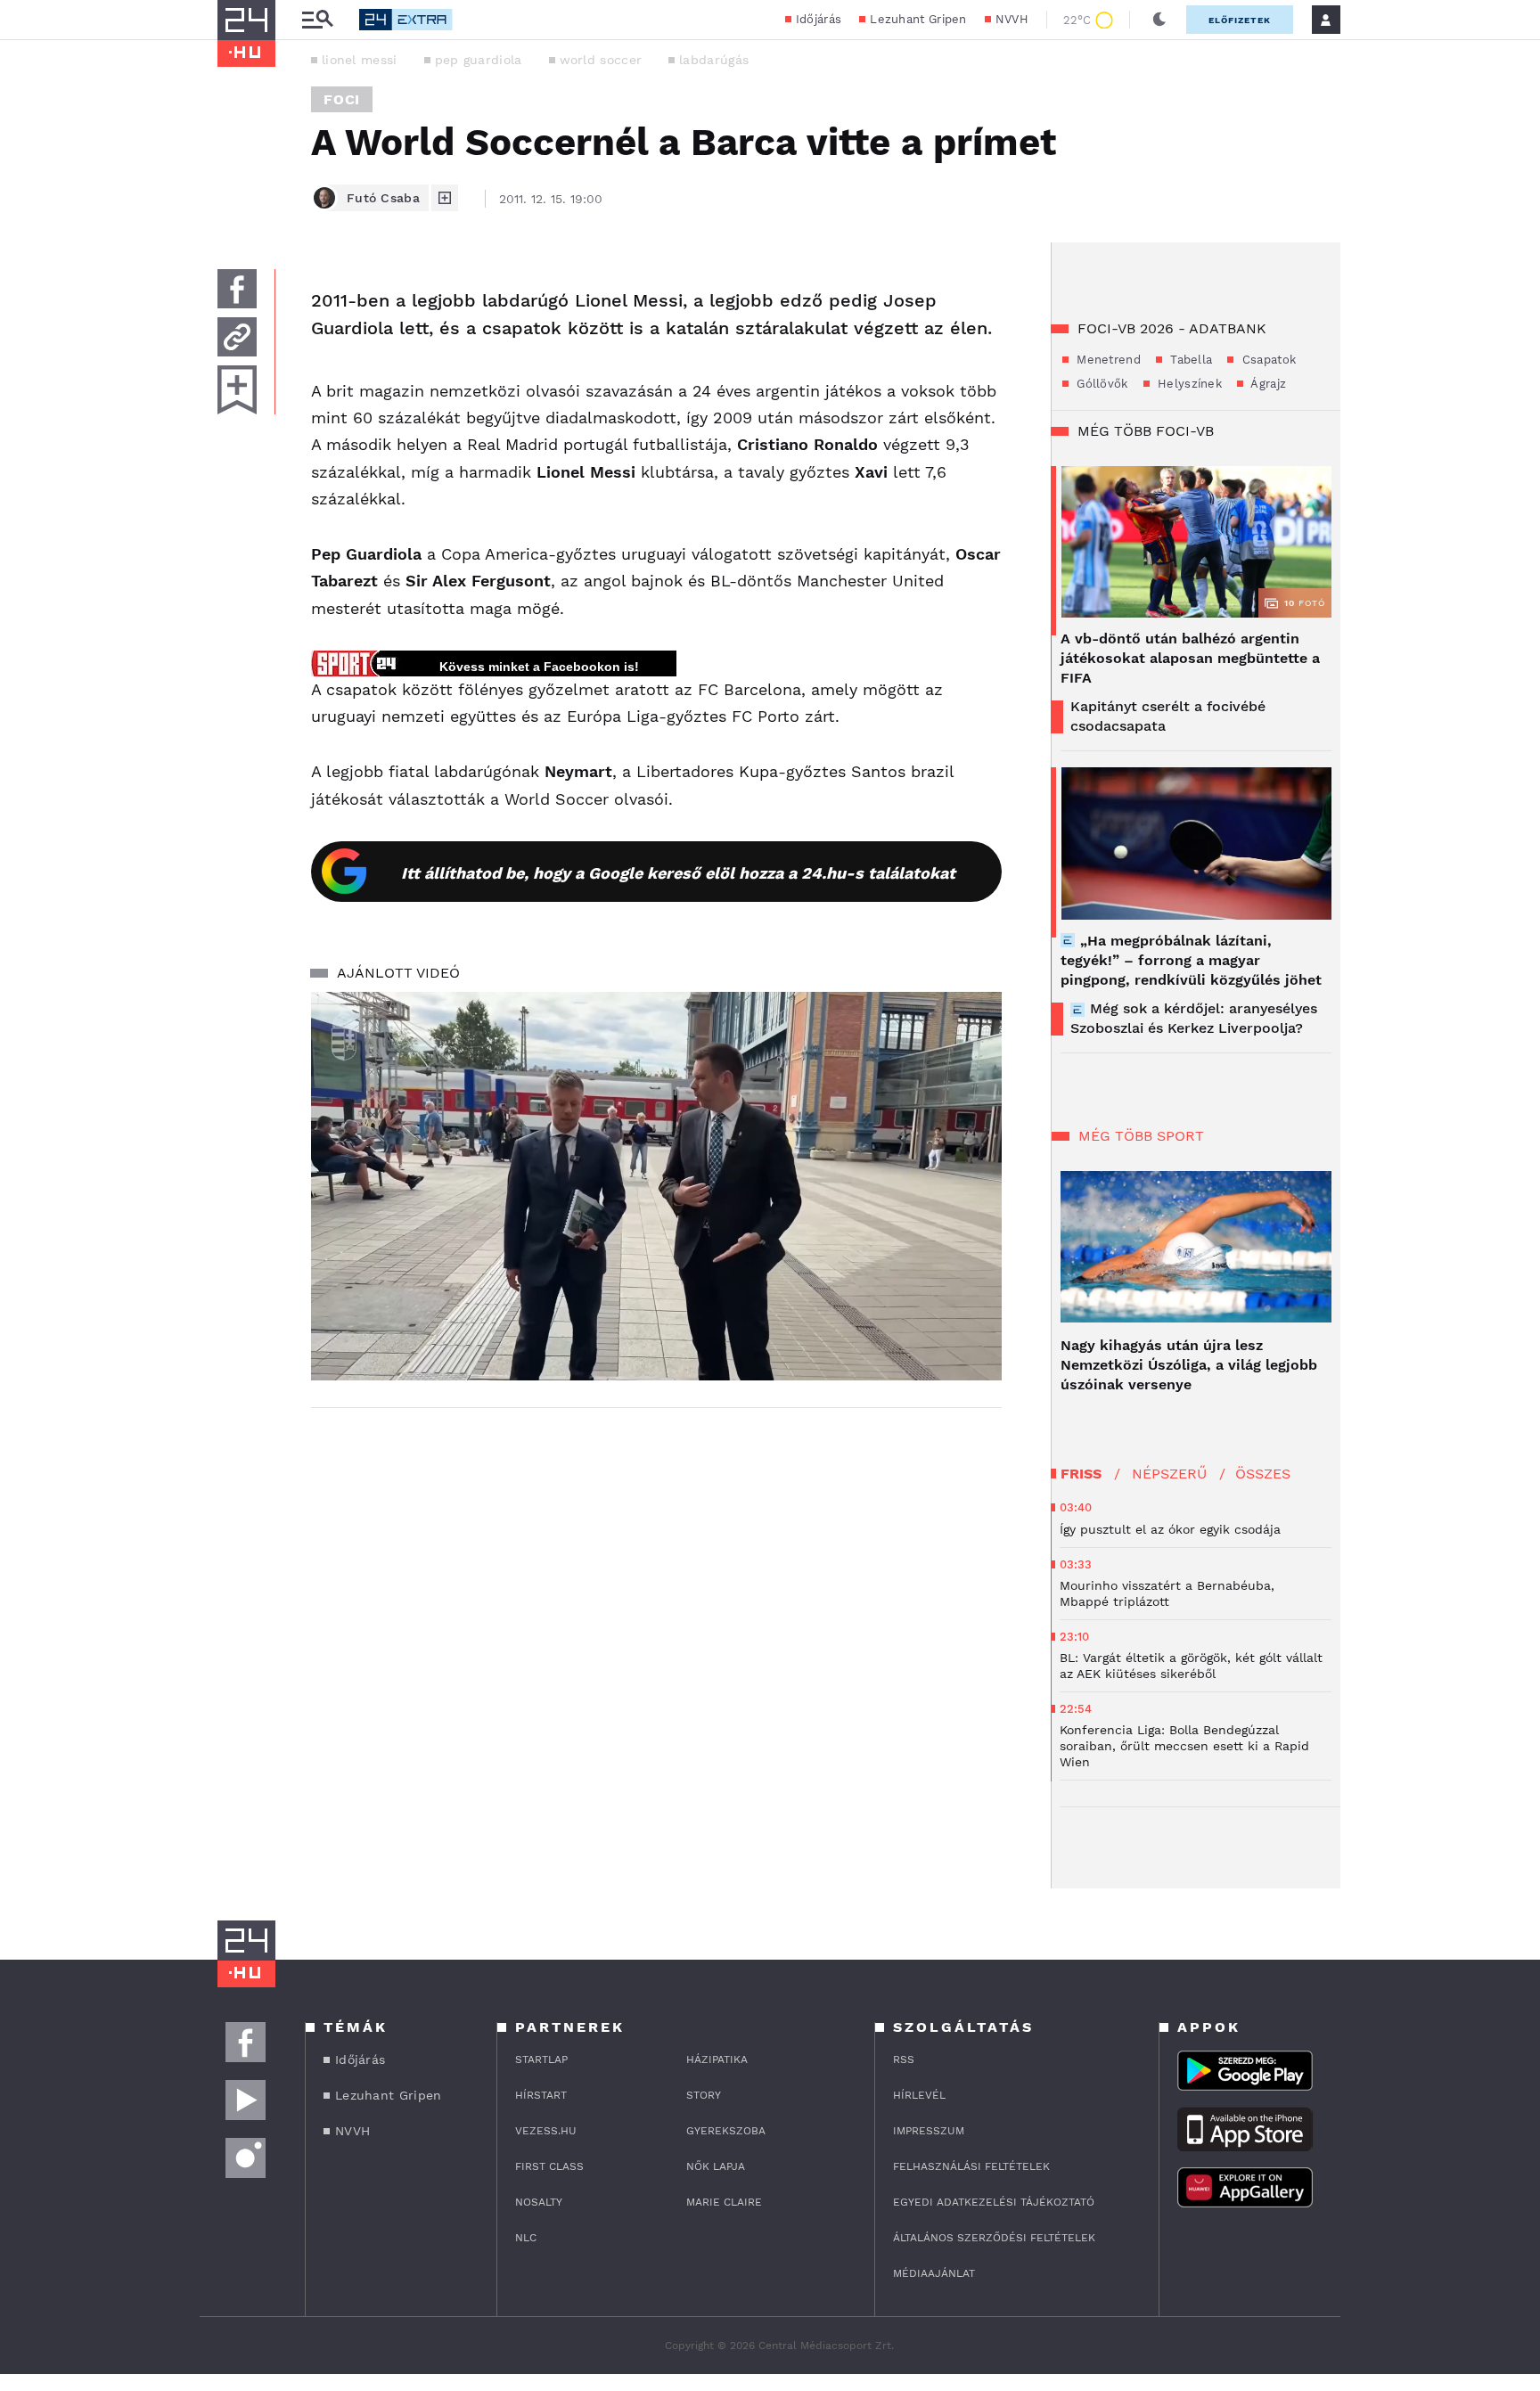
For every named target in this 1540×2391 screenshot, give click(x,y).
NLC (526, 2238)
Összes (1263, 1474)
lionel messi (360, 60)
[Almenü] (317, 20)
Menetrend (1107, 360)
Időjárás (819, 19)
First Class (549, 2166)
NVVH (1012, 19)
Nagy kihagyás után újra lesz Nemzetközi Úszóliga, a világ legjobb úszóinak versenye (1189, 1365)
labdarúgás (714, 60)
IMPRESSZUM (929, 2131)
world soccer (601, 60)
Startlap (541, 2059)
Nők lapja (716, 2166)
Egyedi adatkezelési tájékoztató (994, 2202)
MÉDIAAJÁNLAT (934, 2273)
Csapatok (1267, 360)
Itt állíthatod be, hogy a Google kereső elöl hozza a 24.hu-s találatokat (678, 873)
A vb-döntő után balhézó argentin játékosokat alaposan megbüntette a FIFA (1190, 658)
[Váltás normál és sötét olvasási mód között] (1159, 20)
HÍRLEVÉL (919, 2095)
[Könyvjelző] (237, 390)
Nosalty (539, 2202)
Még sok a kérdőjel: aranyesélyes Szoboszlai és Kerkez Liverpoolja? (1194, 1018)
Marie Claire (724, 2202)
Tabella (1189, 360)
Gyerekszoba (726, 2131)
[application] (656, 1186)
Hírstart (541, 2095)
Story (704, 2095)
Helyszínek (1188, 384)
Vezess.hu (546, 2131)
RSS (904, 2059)
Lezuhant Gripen (918, 19)
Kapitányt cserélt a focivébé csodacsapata (1168, 716)
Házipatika (717, 2059)
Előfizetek (1240, 20)
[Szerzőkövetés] (445, 198)
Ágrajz (1267, 384)
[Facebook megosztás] (237, 289)
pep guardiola (479, 60)
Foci (342, 99)
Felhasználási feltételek (971, 2166)
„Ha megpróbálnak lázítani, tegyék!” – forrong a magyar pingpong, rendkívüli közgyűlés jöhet (1191, 960)
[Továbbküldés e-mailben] (237, 337)
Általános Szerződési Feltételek (994, 2238)
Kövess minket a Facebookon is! (539, 667)
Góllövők (1101, 384)
